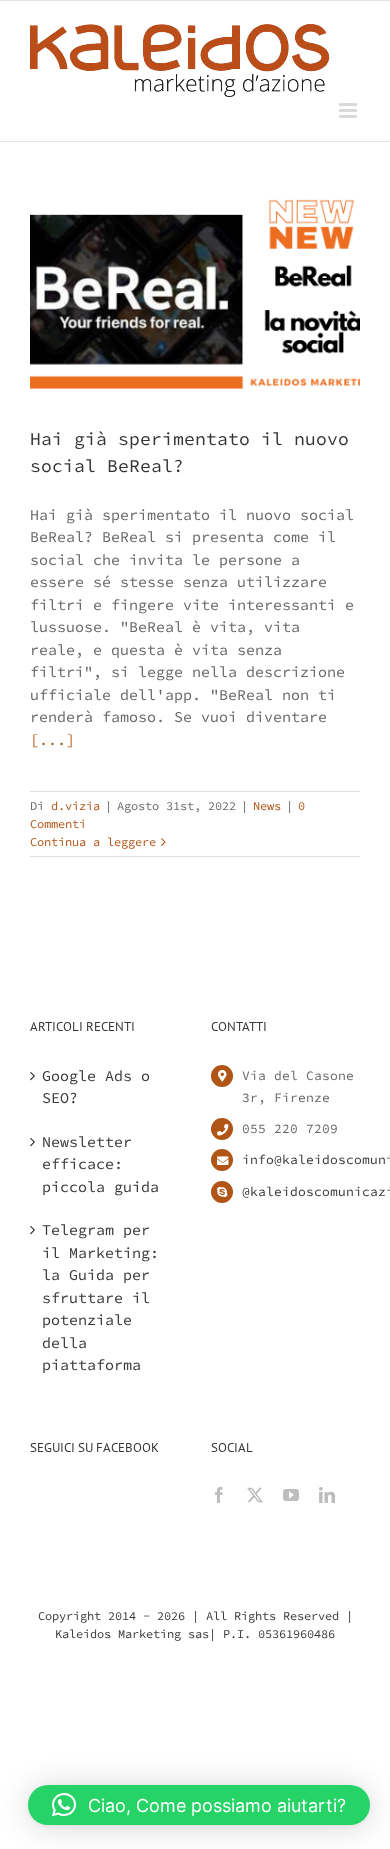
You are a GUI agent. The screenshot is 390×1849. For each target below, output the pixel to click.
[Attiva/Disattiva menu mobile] (349, 110)
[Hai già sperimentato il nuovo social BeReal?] (195, 301)
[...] (52, 739)
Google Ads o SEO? (96, 1087)
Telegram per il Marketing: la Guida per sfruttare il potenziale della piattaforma (100, 1297)
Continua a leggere (93, 841)
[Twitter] (255, 1495)
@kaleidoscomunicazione (301, 1191)
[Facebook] (219, 1495)
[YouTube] (291, 1495)
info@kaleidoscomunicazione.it (301, 1159)
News (267, 805)
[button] (199, 1805)
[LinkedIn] (327, 1495)
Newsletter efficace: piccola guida (100, 1164)
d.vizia (75, 805)
